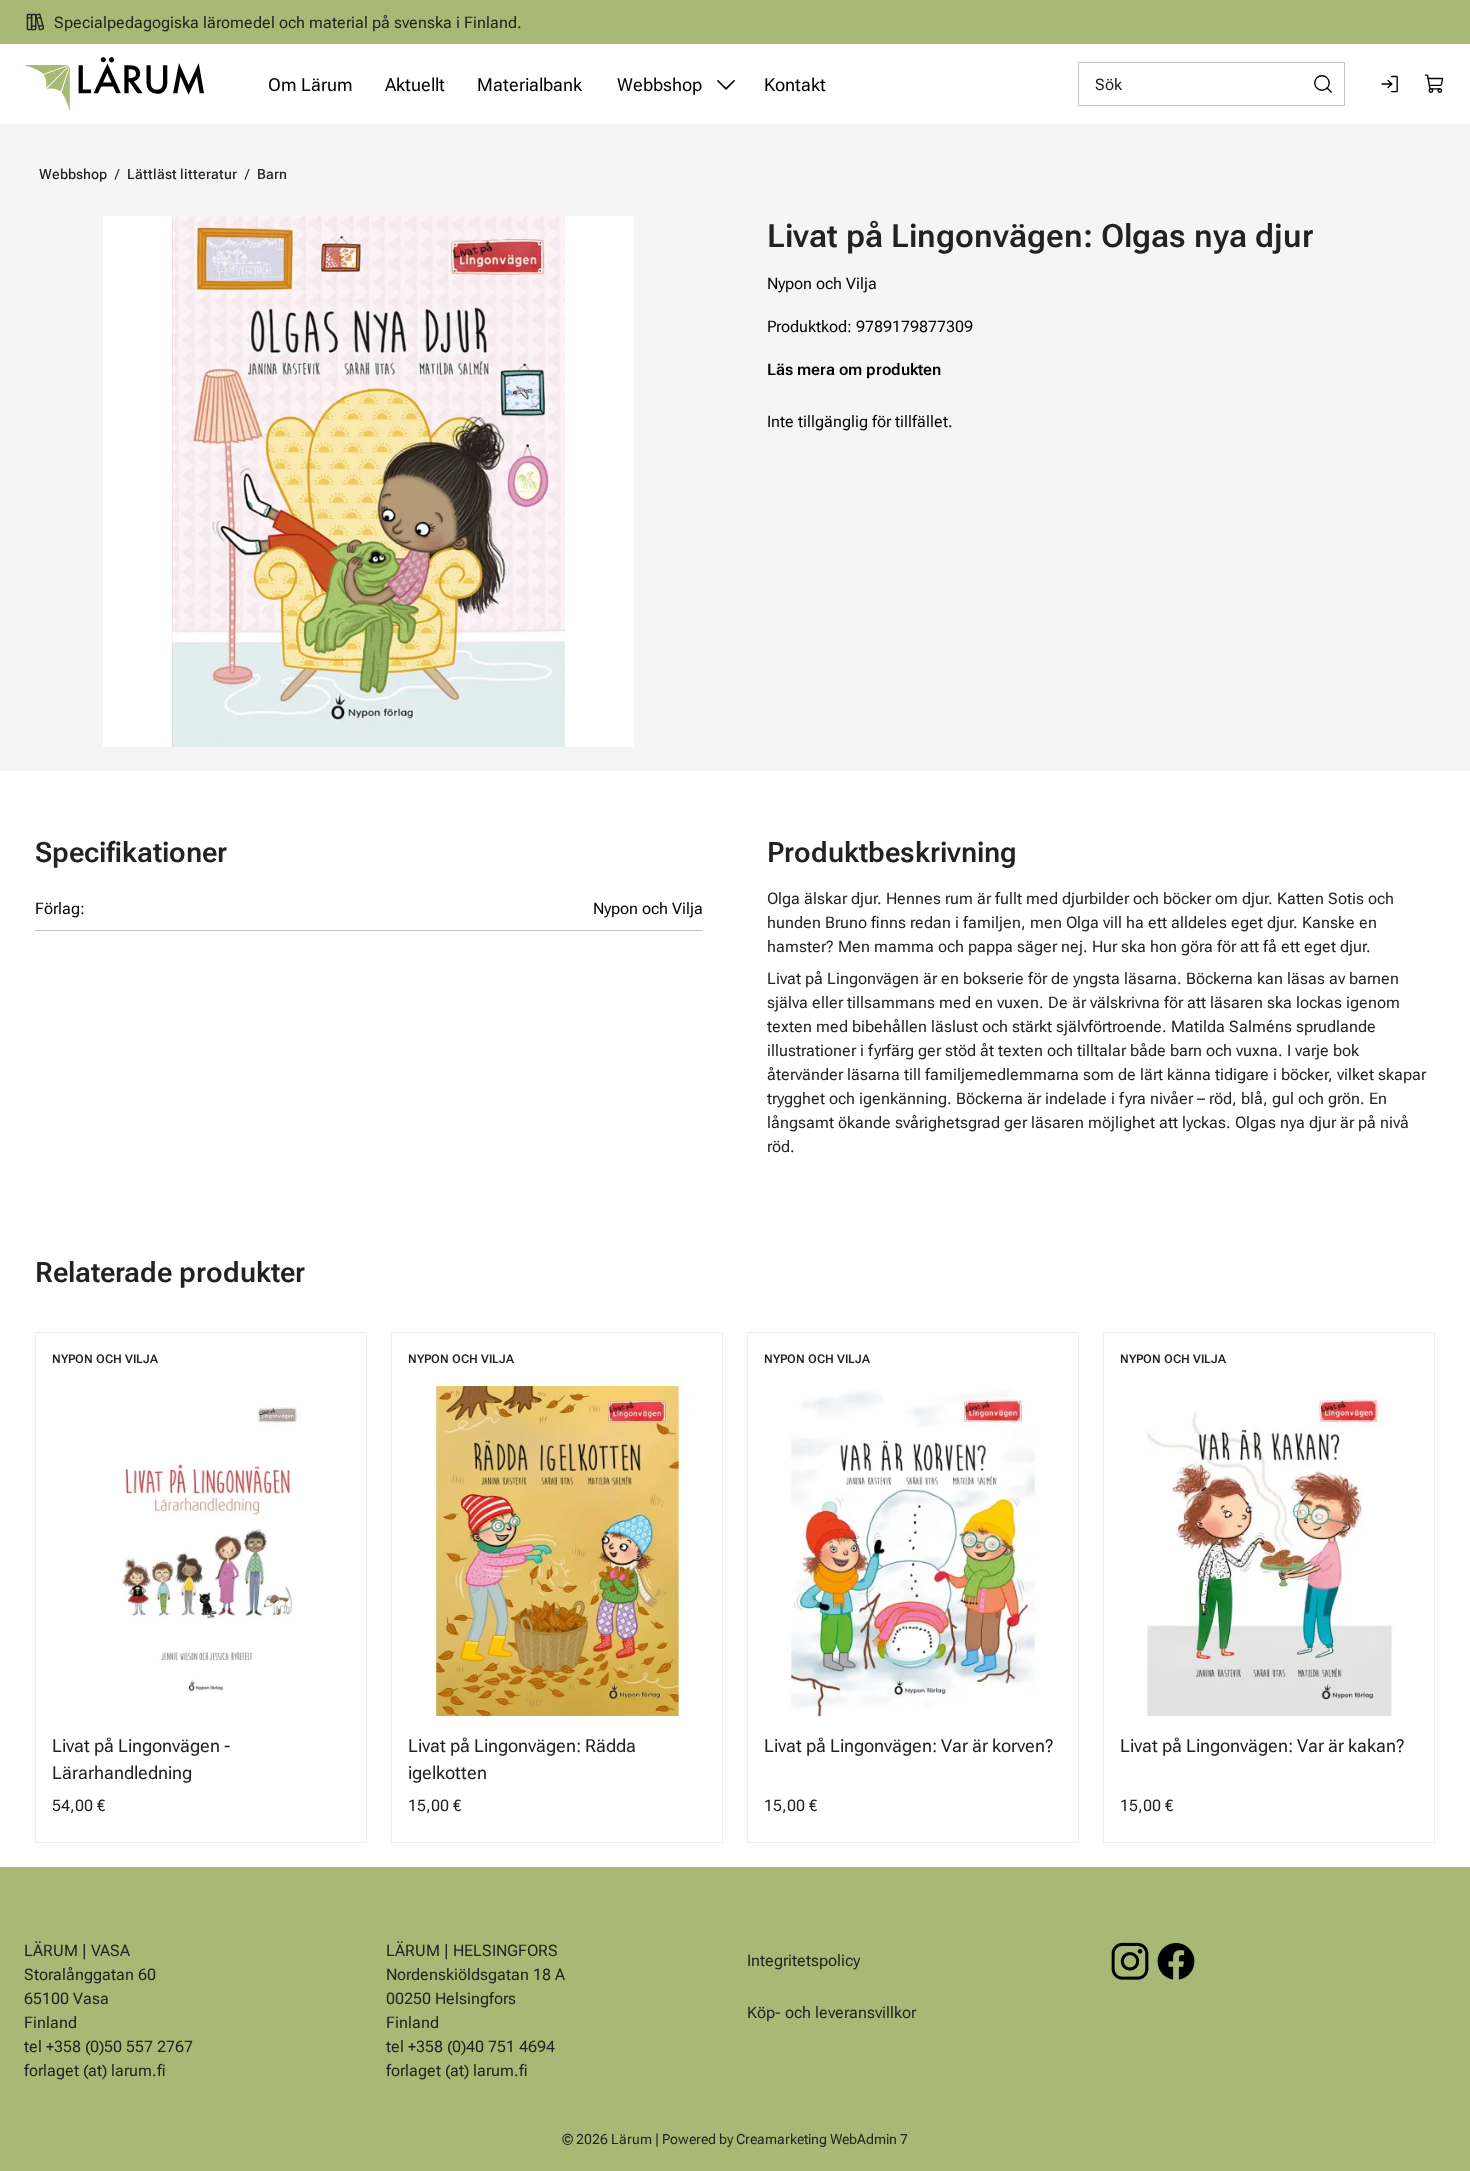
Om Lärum (310, 84)
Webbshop (659, 84)
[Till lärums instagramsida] (1130, 1961)
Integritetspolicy (803, 1960)
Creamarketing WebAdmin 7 (822, 2139)
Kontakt (795, 84)
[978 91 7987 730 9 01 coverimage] (368, 481)
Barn (272, 174)
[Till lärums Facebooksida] (1176, 1961)
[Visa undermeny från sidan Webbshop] (726, 84)
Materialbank (529, 84)
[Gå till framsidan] (114, 84)
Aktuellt (415, 84)
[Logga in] (1391, 84)
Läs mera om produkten (854, 369)
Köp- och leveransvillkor (831, 2012)
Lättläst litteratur (182, 174)
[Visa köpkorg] (1435, 84)
